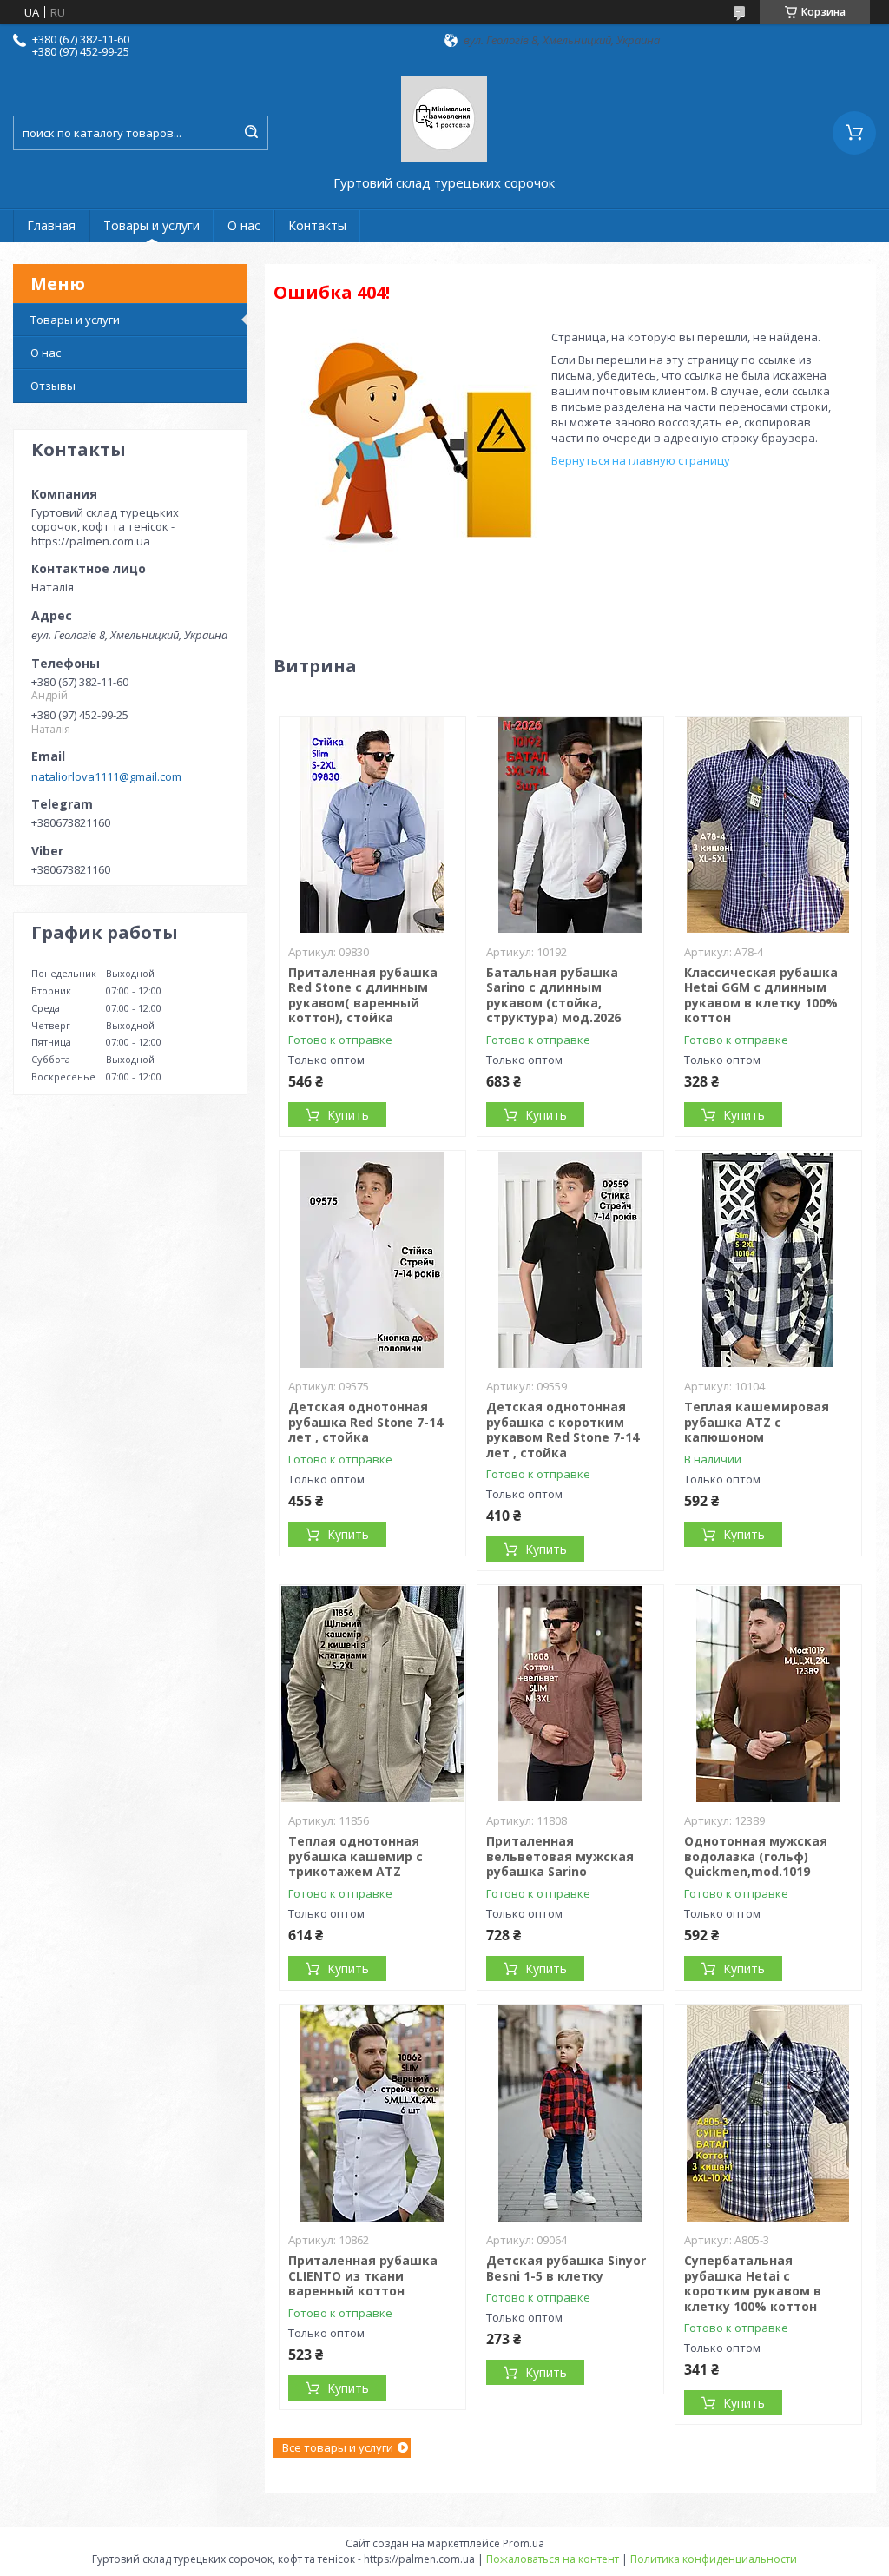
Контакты (317, 225)
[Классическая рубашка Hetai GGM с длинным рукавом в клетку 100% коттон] (769, 825)
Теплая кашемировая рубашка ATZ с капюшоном (757, 1422)
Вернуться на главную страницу (641, 460)
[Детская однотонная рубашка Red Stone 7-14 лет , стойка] (373, 1259)
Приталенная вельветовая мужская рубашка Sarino (560, 1856)
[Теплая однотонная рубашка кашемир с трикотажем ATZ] (373, 1694)
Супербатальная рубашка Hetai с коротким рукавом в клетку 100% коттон (753, 2283)
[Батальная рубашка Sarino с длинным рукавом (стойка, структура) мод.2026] (571, 825)
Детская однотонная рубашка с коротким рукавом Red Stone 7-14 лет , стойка (563, 1430)
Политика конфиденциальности (714, 2559)
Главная (51, 225)
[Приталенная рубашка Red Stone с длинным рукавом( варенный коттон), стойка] (373, 825)
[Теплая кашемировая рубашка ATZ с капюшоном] (769, 1259)
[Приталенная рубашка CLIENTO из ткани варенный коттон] (373, 2113)
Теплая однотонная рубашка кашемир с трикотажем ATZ (356, 1856)
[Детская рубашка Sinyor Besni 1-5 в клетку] (571, 2113)
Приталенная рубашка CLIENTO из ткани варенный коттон (363, 2275)
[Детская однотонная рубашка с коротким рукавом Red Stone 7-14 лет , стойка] (571, 1259)
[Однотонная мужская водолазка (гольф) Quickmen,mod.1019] (769, 1694)
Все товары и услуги (338, 2447)
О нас (244, 225)
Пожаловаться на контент (553, 2559)
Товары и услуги (151, 225)
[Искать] (251, 133)
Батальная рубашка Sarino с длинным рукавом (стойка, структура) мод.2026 (553, 995)
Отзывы (53, 386)
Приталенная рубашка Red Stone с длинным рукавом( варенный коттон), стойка (363, 995)
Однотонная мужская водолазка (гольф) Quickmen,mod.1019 (756, 1856)
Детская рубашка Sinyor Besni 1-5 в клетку (566, 2268)
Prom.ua (524, 2543)
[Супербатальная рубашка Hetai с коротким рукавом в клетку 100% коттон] (769, 2113)
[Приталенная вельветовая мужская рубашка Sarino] (571, 1694)
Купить (348, 1115)
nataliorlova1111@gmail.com (106, 776)
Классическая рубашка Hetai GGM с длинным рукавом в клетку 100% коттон (761, 995)
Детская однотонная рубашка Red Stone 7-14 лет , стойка (365, 1422)
